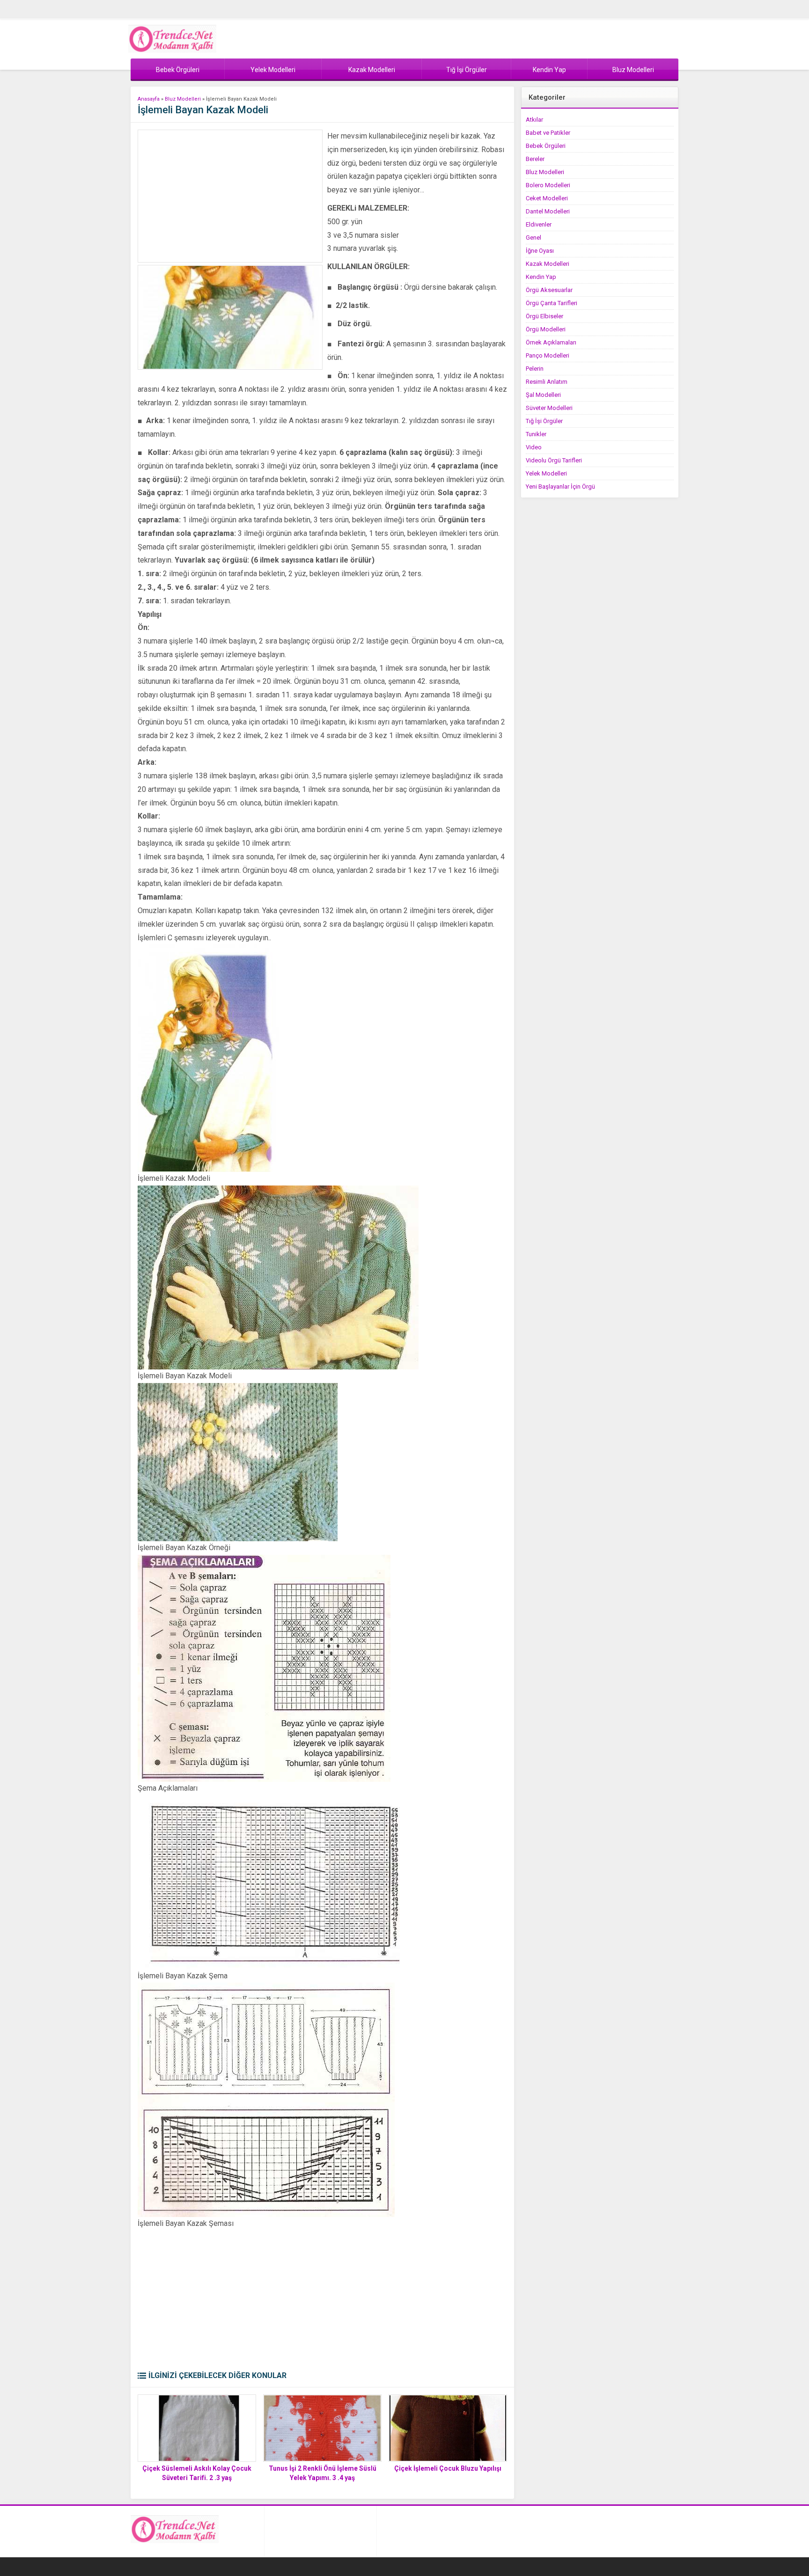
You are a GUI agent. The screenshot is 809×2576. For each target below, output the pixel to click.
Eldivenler (539, 224)
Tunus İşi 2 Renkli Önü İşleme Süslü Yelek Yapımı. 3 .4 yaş (323, 2473)
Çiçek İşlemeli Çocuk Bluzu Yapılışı (448, 2468)
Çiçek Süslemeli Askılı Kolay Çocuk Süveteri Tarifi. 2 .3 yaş (197, 2473)
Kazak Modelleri (548, 264)
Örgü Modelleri (546, 329)
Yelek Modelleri (546, 473)
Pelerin (535, 369)
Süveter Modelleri (549, 408)
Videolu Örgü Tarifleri (554, 460)
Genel (533, 238)
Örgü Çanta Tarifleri (552, 303)
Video (534, 447)
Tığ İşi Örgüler (544, 421)
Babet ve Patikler (548, 133)
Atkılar (534, 120)
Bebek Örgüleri (546, 146)
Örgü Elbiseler (544, 316)
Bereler (535, 159)
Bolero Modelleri (548, 185)
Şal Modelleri (543, 395)
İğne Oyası (540, 251)
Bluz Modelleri (183, 99)
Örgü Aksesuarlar (549, 290)
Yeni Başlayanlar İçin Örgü (560, 487)
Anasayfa (149, 99)
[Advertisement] (230, 196)
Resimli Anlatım (547, 382)
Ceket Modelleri (547, 198)
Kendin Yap (541, 277)
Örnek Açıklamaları (551, 342)
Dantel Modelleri (548, 211)
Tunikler (536, 434)
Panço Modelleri (548, 355)
